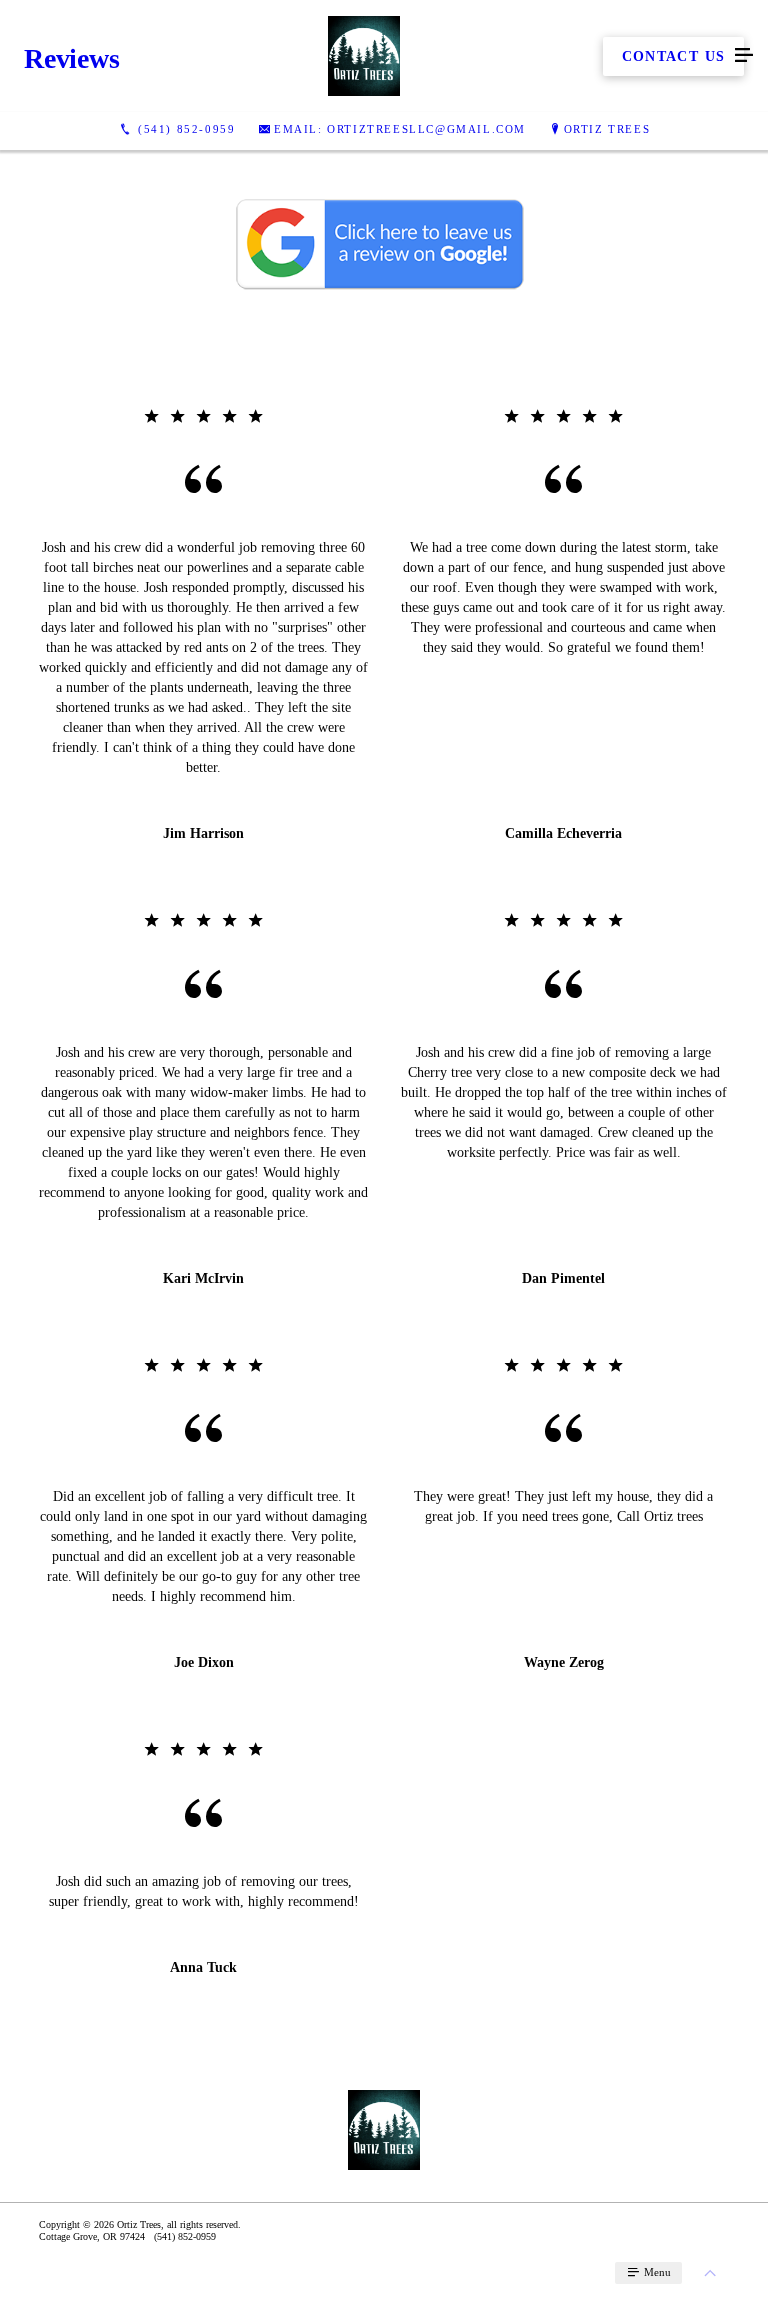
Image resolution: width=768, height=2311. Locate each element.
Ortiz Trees (607, 129)
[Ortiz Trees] (364, 56)
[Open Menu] (744, 56)
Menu (656, 2272)
